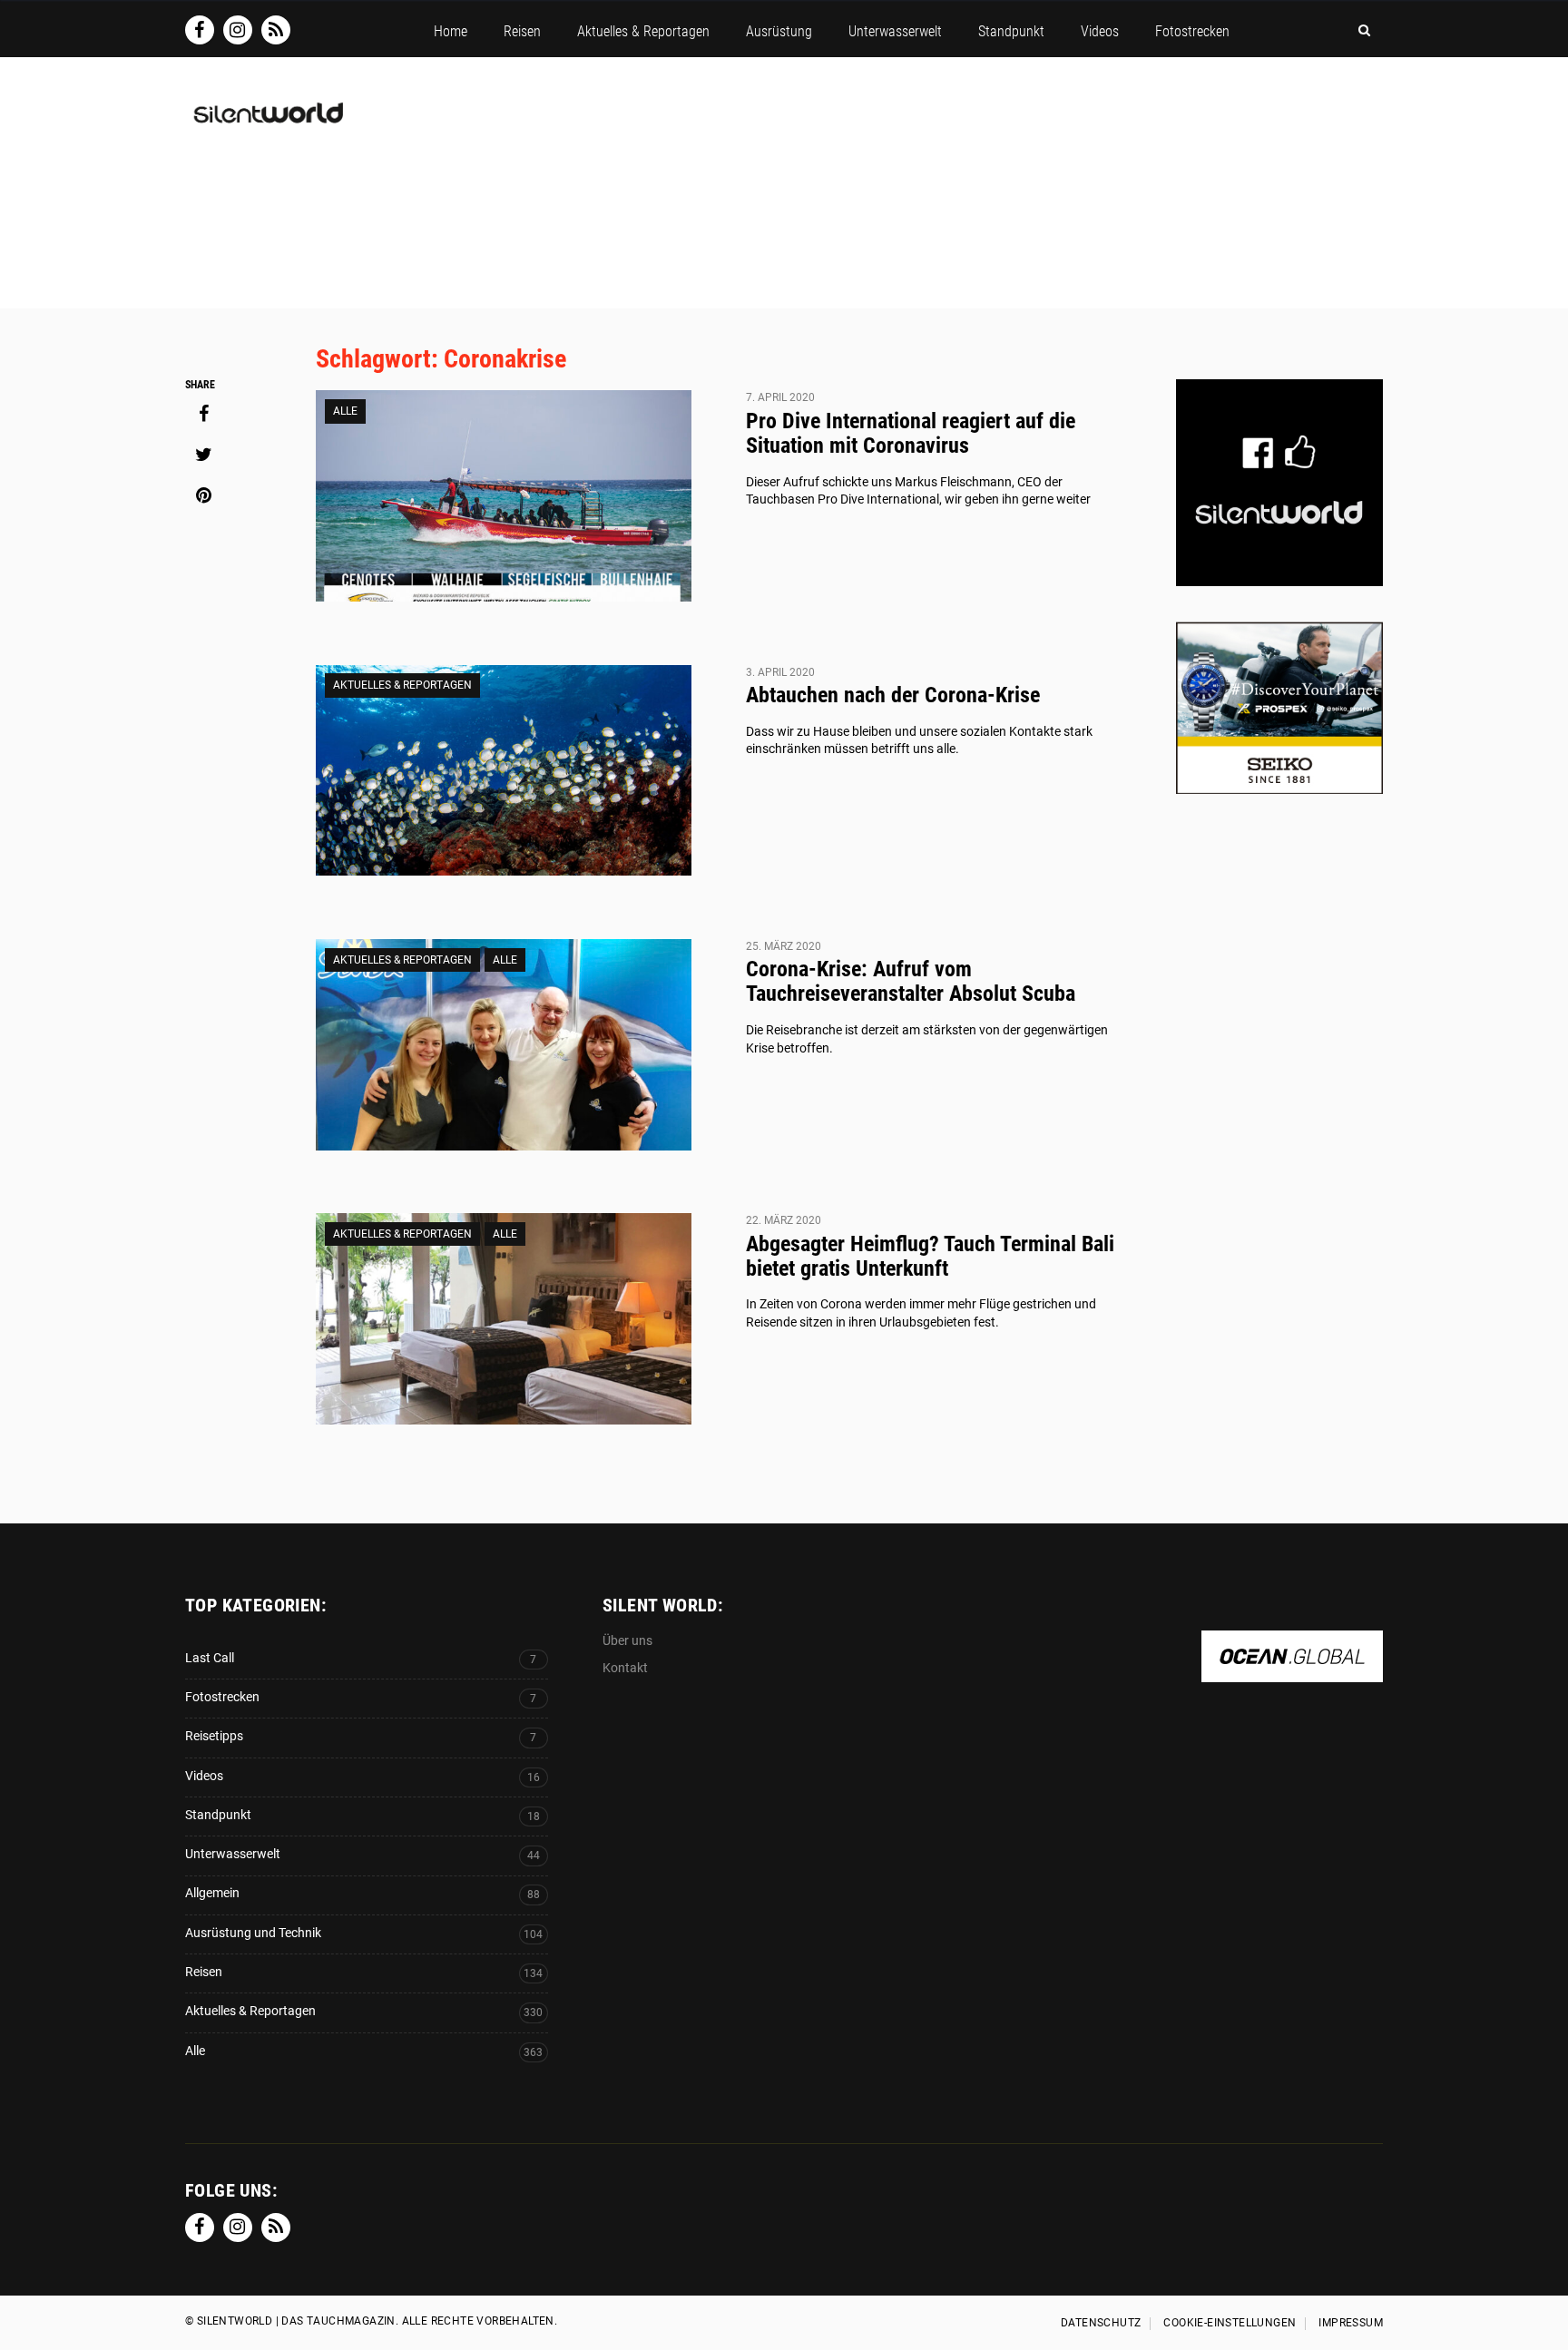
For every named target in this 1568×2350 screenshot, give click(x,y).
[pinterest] (203, 495)
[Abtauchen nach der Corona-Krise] (504, 771)
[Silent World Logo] (267, 124)
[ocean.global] (1292, 1673)
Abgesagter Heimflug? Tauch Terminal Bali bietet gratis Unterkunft (930, 1256)
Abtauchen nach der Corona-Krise (893, 695)
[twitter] (203, 455)
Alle (345, 411)
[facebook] (203, 414)
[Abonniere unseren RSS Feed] (276, 30)
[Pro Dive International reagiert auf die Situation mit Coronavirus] (504, 496)
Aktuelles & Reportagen (402, 685)
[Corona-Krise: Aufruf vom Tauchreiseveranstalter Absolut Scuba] (504, 1045)
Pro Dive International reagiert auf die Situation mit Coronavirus (911, 433)
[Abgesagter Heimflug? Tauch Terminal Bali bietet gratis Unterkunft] (504, 1319)
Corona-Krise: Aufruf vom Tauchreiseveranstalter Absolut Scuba (911, 981)
